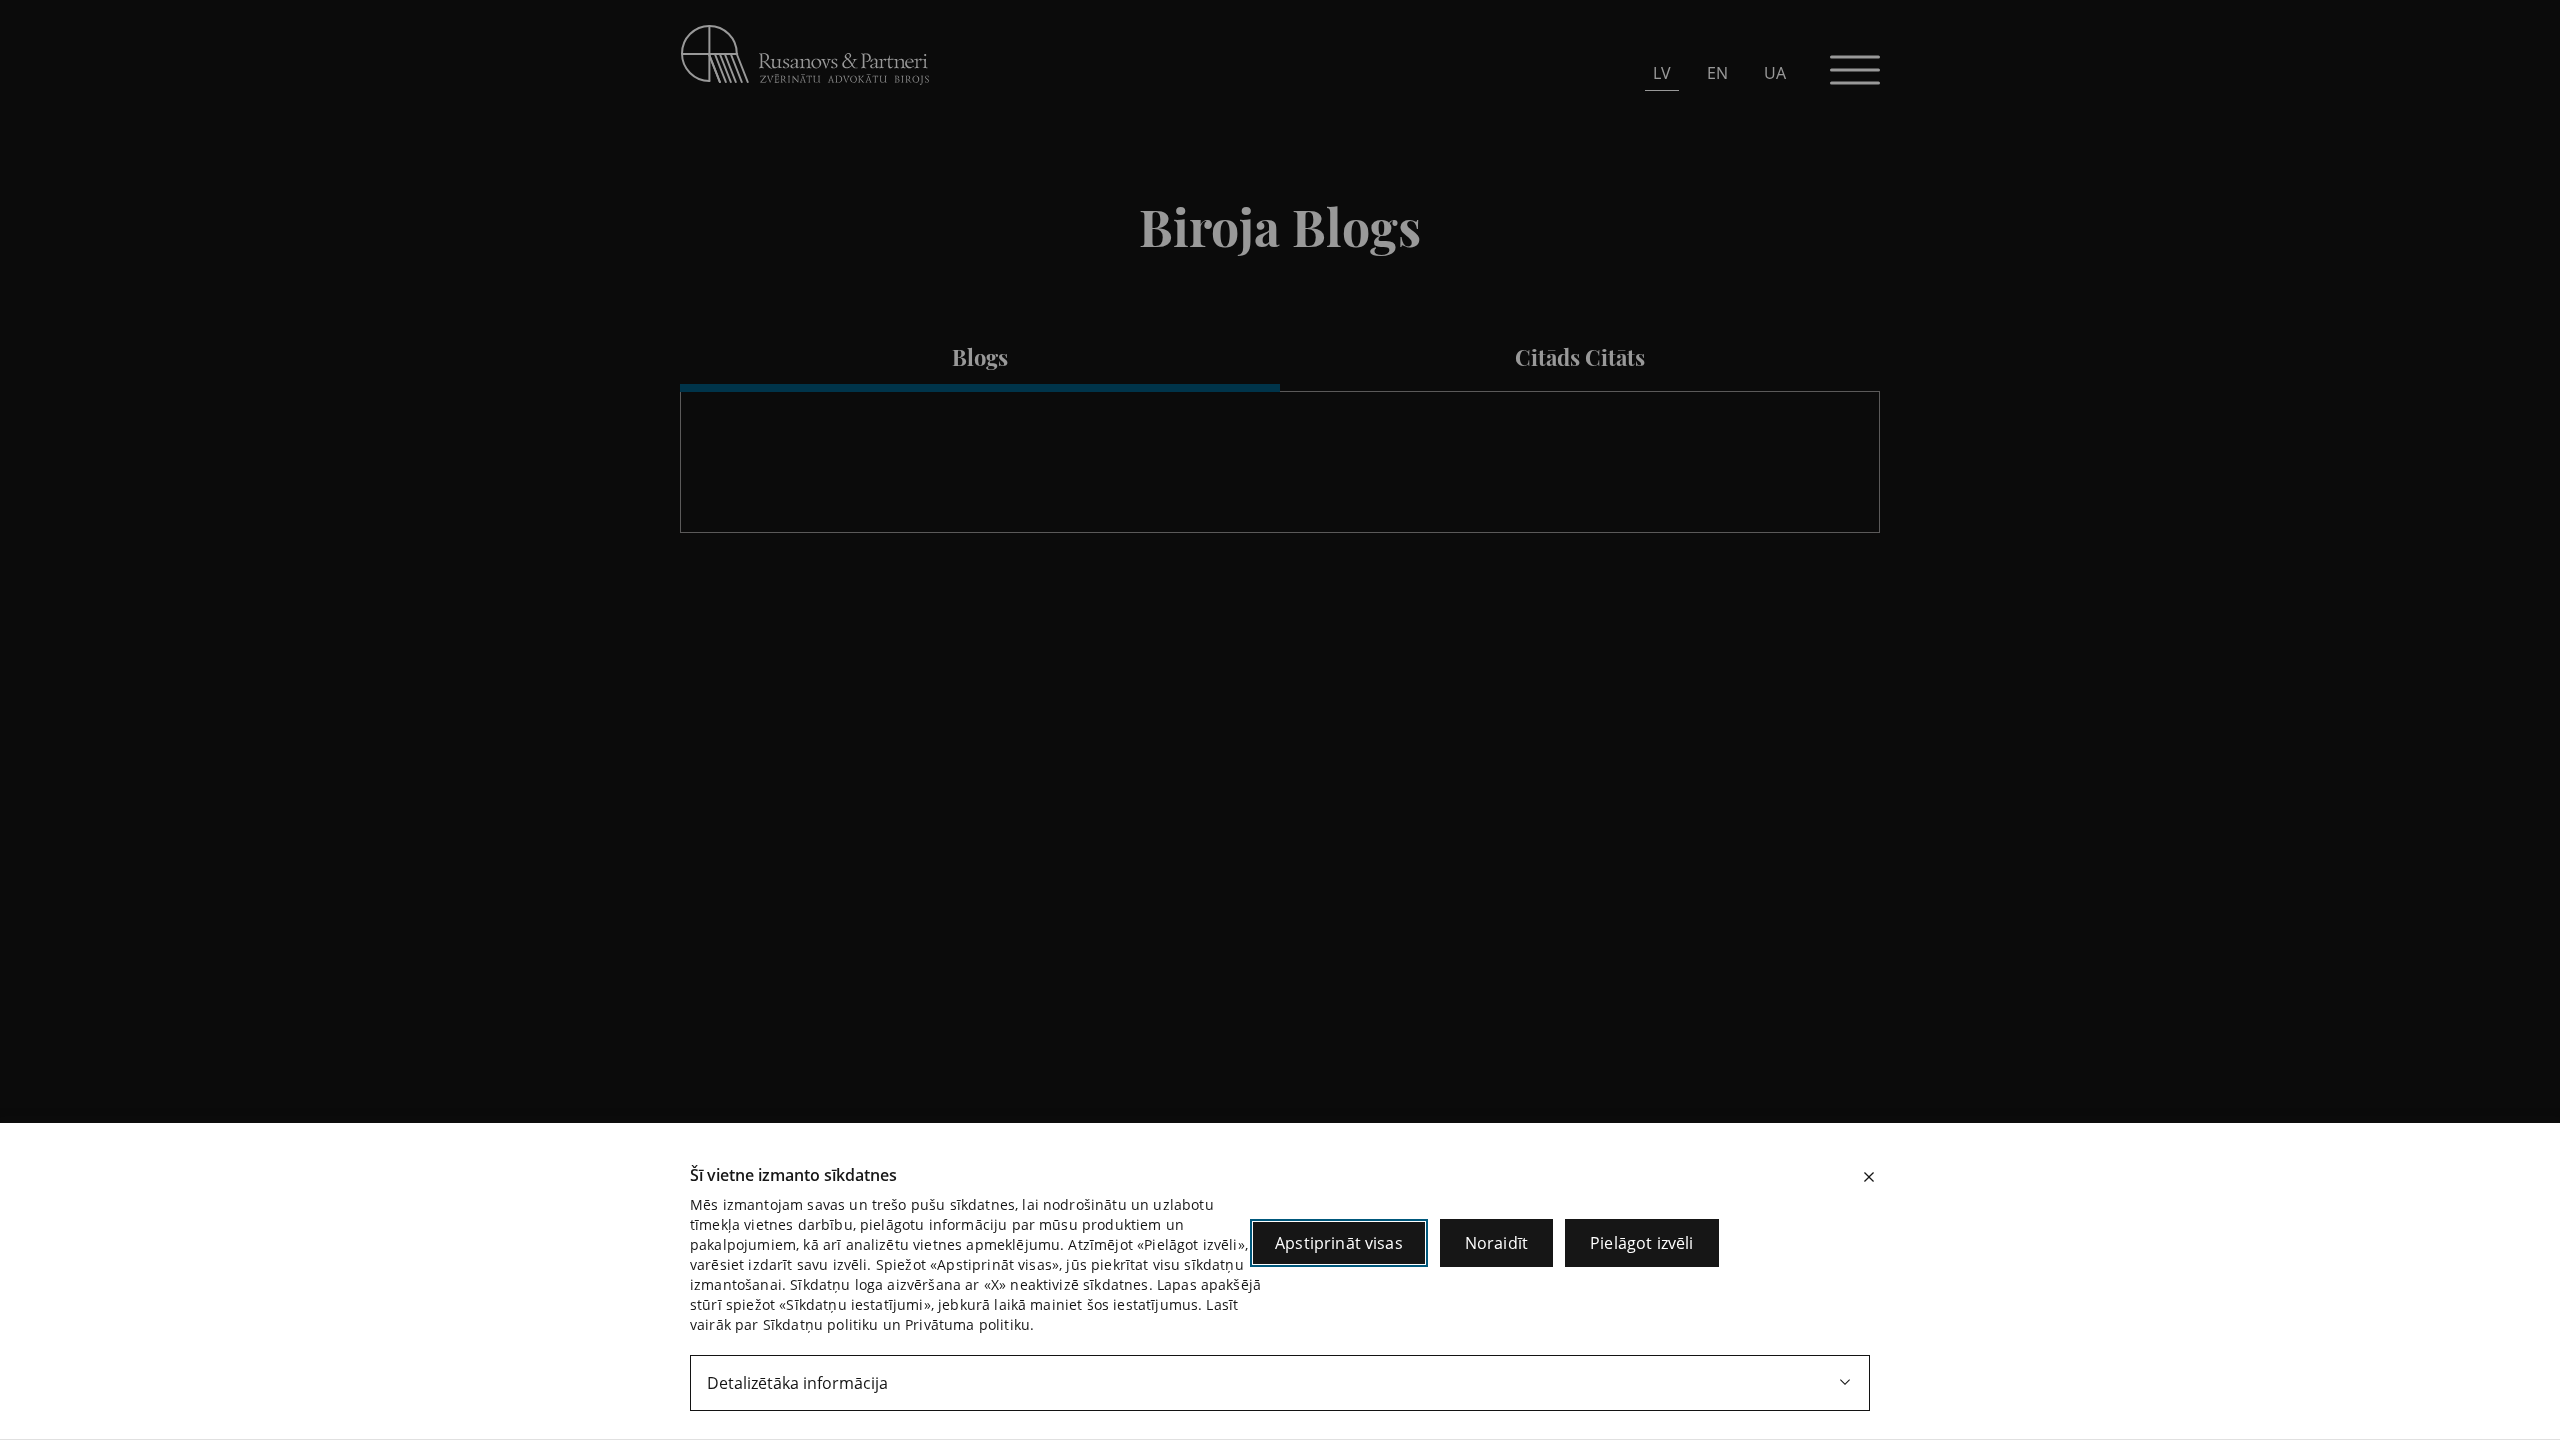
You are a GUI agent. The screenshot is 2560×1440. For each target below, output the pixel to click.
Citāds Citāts (1580, 357)
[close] (1869, 1177)
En (1717, 73)
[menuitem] (1662, 72)
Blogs (980, 357)
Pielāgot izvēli (1641, 1243)
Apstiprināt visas (1339, 1243)
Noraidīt (1496, 1243)
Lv (1662, 73)
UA (1775, 73)
